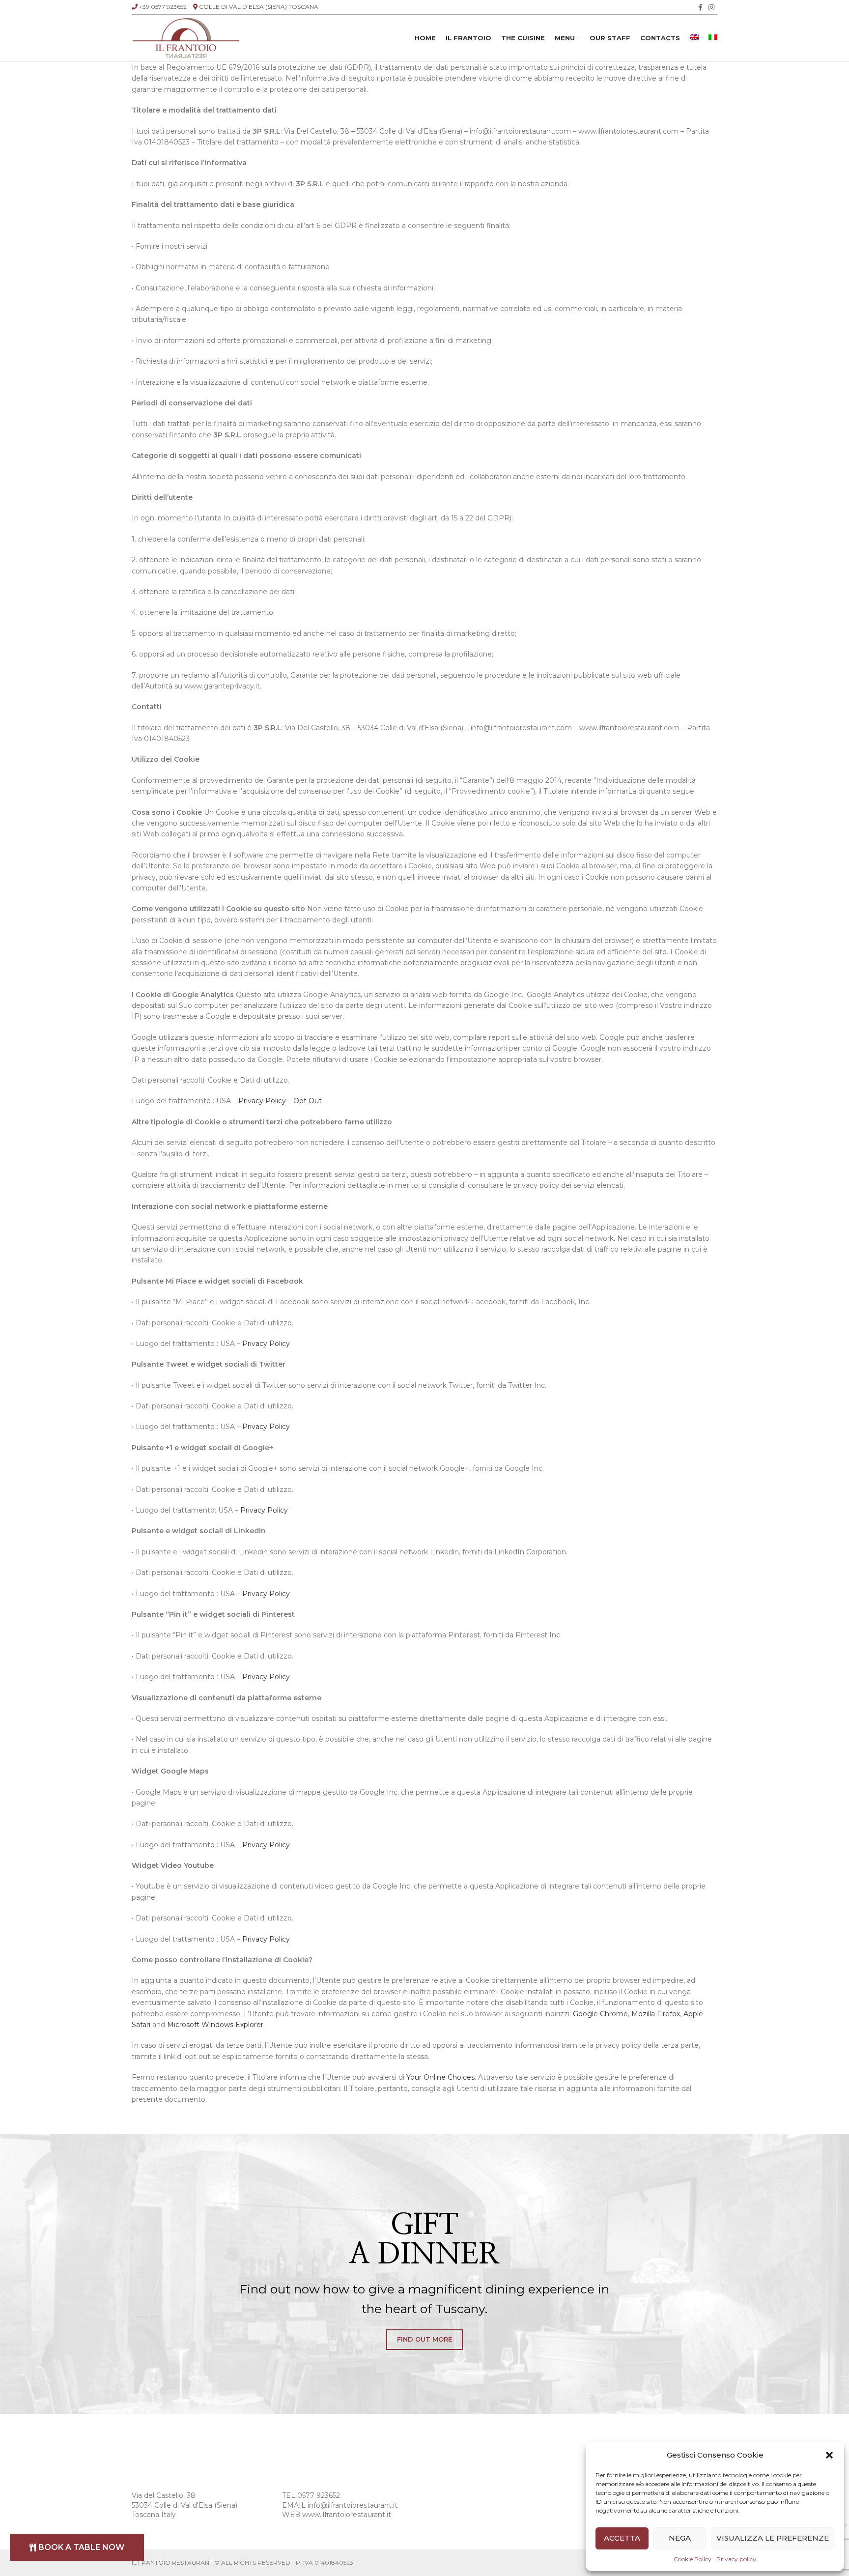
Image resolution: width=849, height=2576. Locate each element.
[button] (829, 2455)
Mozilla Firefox (656, 2014)
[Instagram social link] (711, 7)
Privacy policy (736, 2559)
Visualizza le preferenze (773, 2538)
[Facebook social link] (700, 7)
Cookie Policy (693, 2559)
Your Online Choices (440, 2077)
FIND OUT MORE (424, 2339)
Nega (680, 2538)
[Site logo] (186, 37)
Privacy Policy (262, 1101)
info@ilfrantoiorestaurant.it (353, 2505)
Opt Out (308, 1101)
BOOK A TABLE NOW (81, 2547)
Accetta (622, 2538)
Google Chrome (600, 2014)
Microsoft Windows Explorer (215, 2025)
